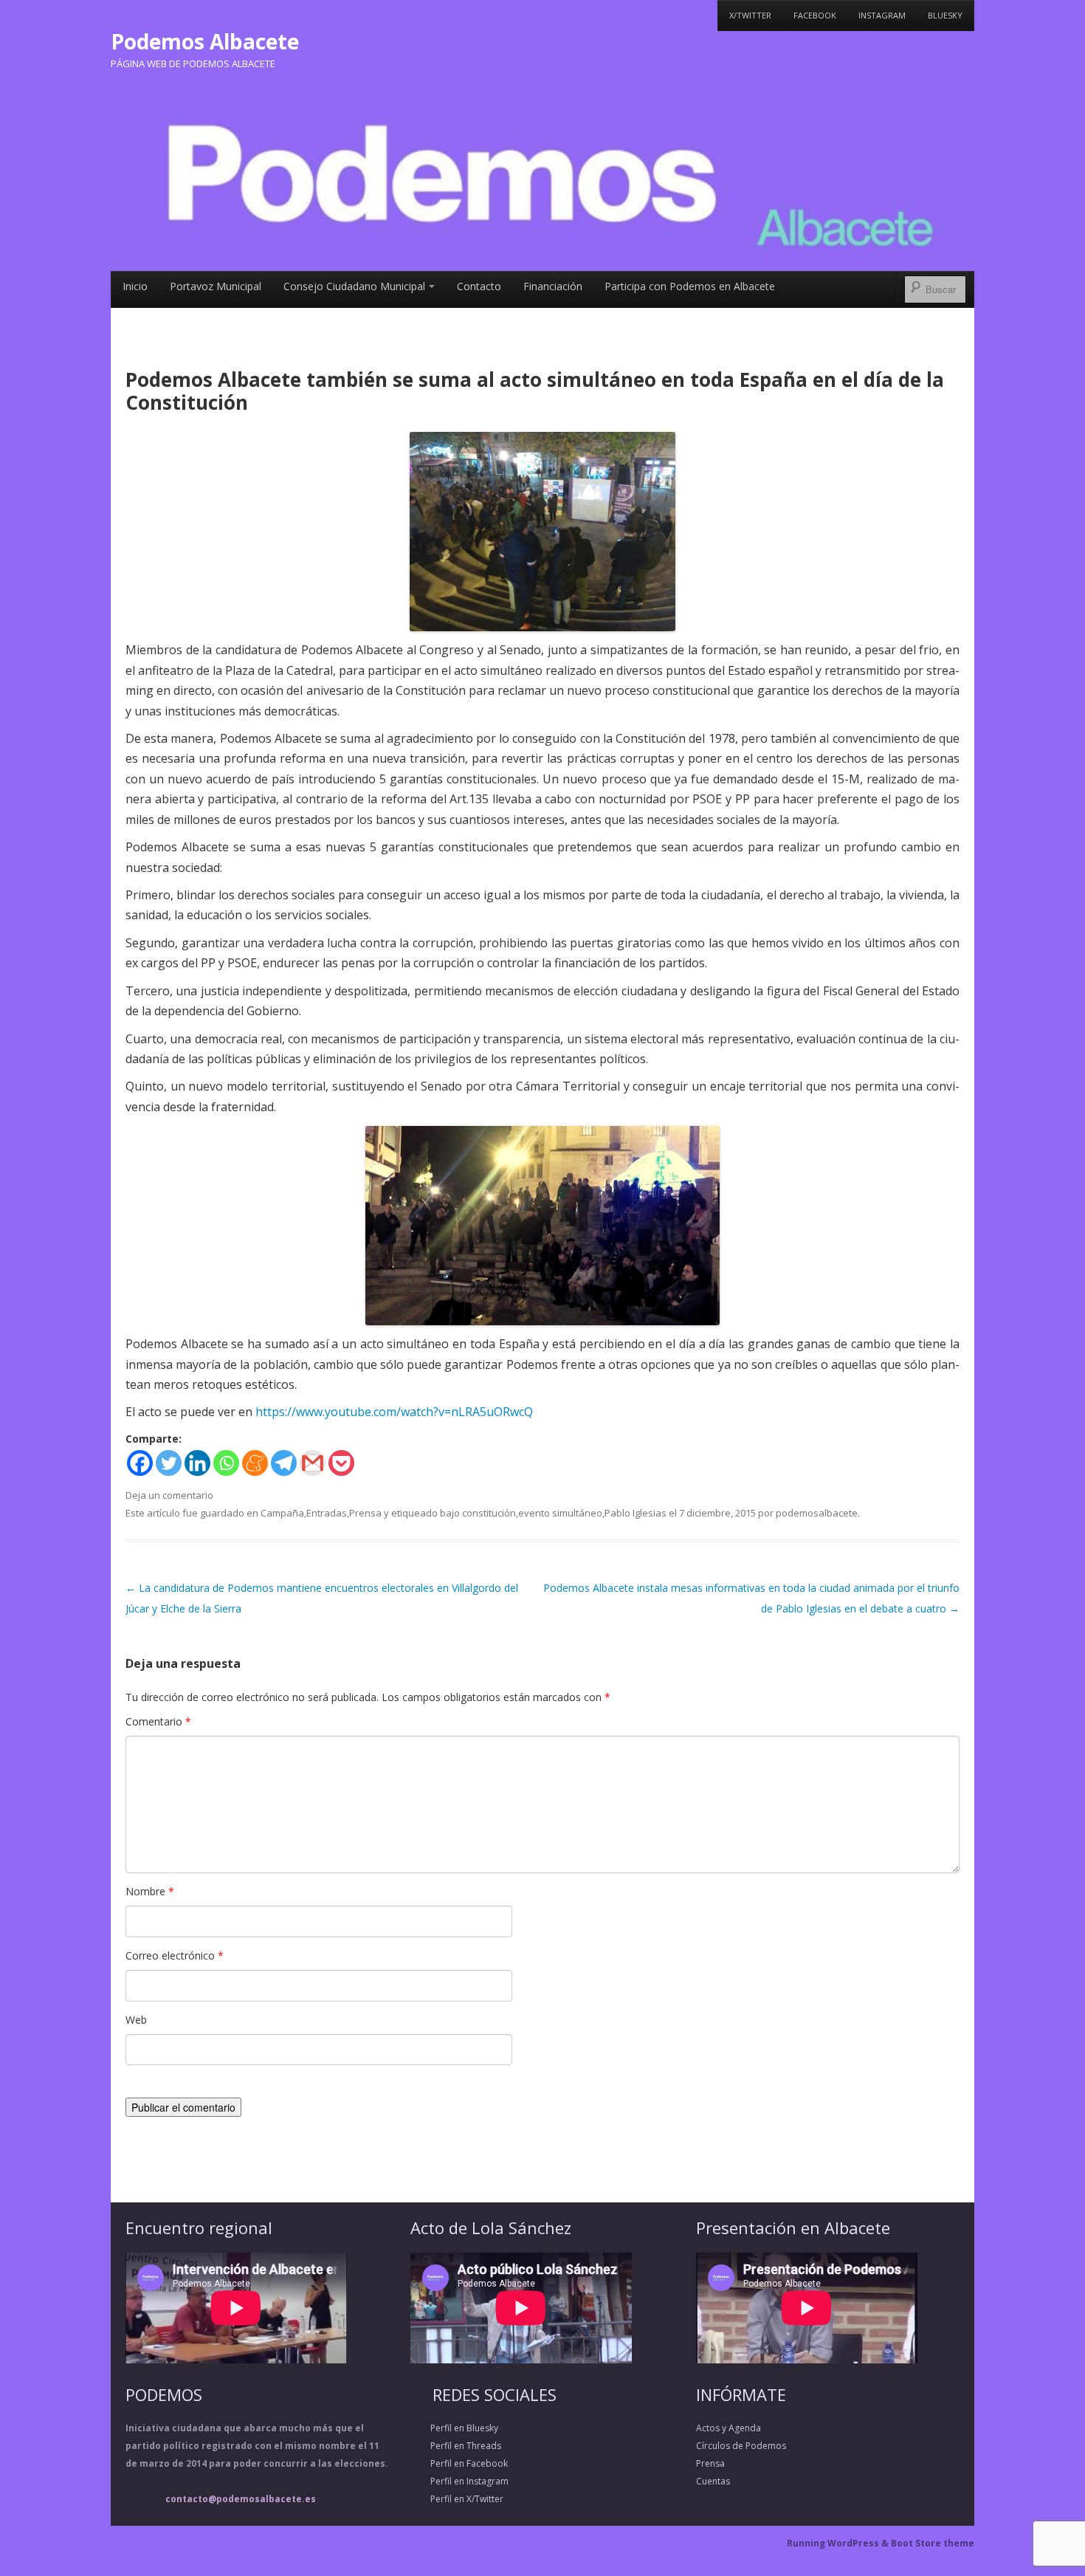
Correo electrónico (175, 1955)
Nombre (150, 1891)
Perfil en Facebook (459, 2463)
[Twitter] (169, 1463)
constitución (489, 1513)
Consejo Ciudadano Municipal (354, 286)
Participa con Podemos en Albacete (690, 286)
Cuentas (713, 2481)
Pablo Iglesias (635, 1513)
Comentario (158, 1721)
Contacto (479, 286)
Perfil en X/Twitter (457, 2499)
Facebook (815, 15)
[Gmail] (313, 1463)
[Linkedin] (197, 1463)
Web (136, 2020)
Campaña (282, 1513)
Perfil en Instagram (459, 2481)
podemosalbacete (817, 1513)
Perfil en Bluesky (454, 2428)
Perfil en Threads (456, 2446)
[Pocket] (341, 1463)
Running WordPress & (839, 2543)
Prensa (365, 1513)
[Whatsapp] (226, 1463)
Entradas (327, 1513)
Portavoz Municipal (216, 286)
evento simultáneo (560, 1513)
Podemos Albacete (205, 41)
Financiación (553, 286)
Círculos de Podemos (741, 2446)
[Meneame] (255, 1463)
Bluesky (945, 15)
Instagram (882, 15)
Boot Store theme (933, 2543)
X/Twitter (750, 15)
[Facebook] (140, 1463)
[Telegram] (284, 1463)
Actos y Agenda (728, 2428)
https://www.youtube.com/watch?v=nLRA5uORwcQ (394, 1412)
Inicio (135, 286)
